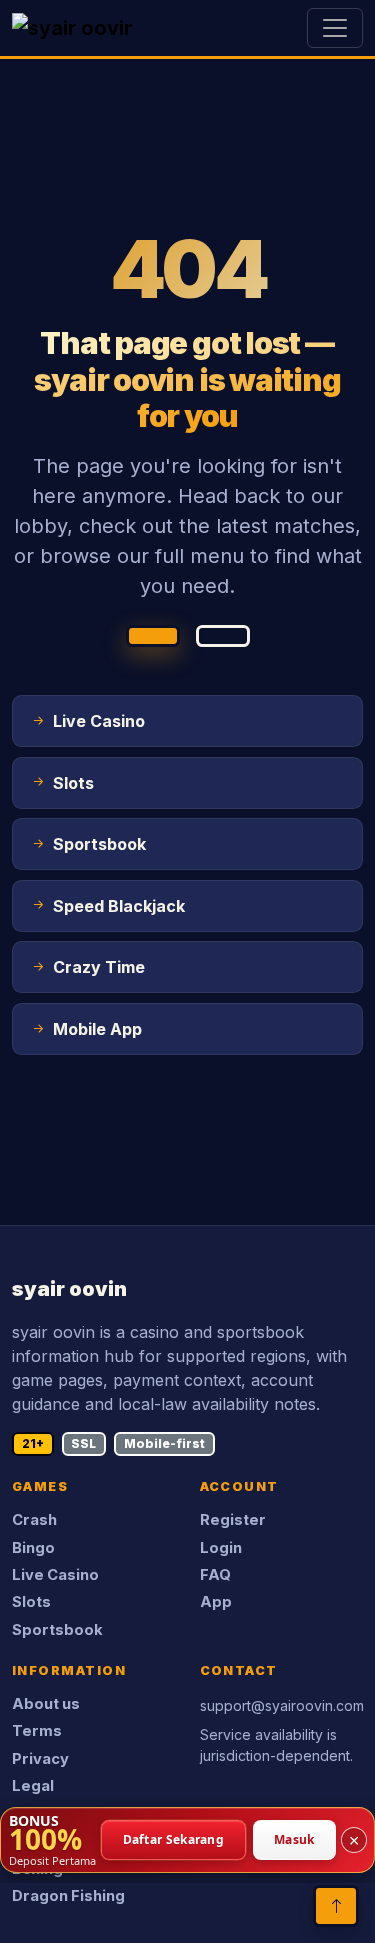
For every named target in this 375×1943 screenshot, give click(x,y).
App (216, 1602)
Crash (34, 1520)
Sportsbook (57, 1630)
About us (46, 1704)
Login (221, 1548)
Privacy (40, 1759)
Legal (33, 1786)
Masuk (294, 1839)
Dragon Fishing (68, 1896)
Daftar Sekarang (174, 1839)
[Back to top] (336, 1906)
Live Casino (55, 1575)
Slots (31, 1602)
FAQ (215, 1575)
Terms (37, 1731)
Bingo (33, 1548)
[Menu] (335, 28)
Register (233, 1520)
